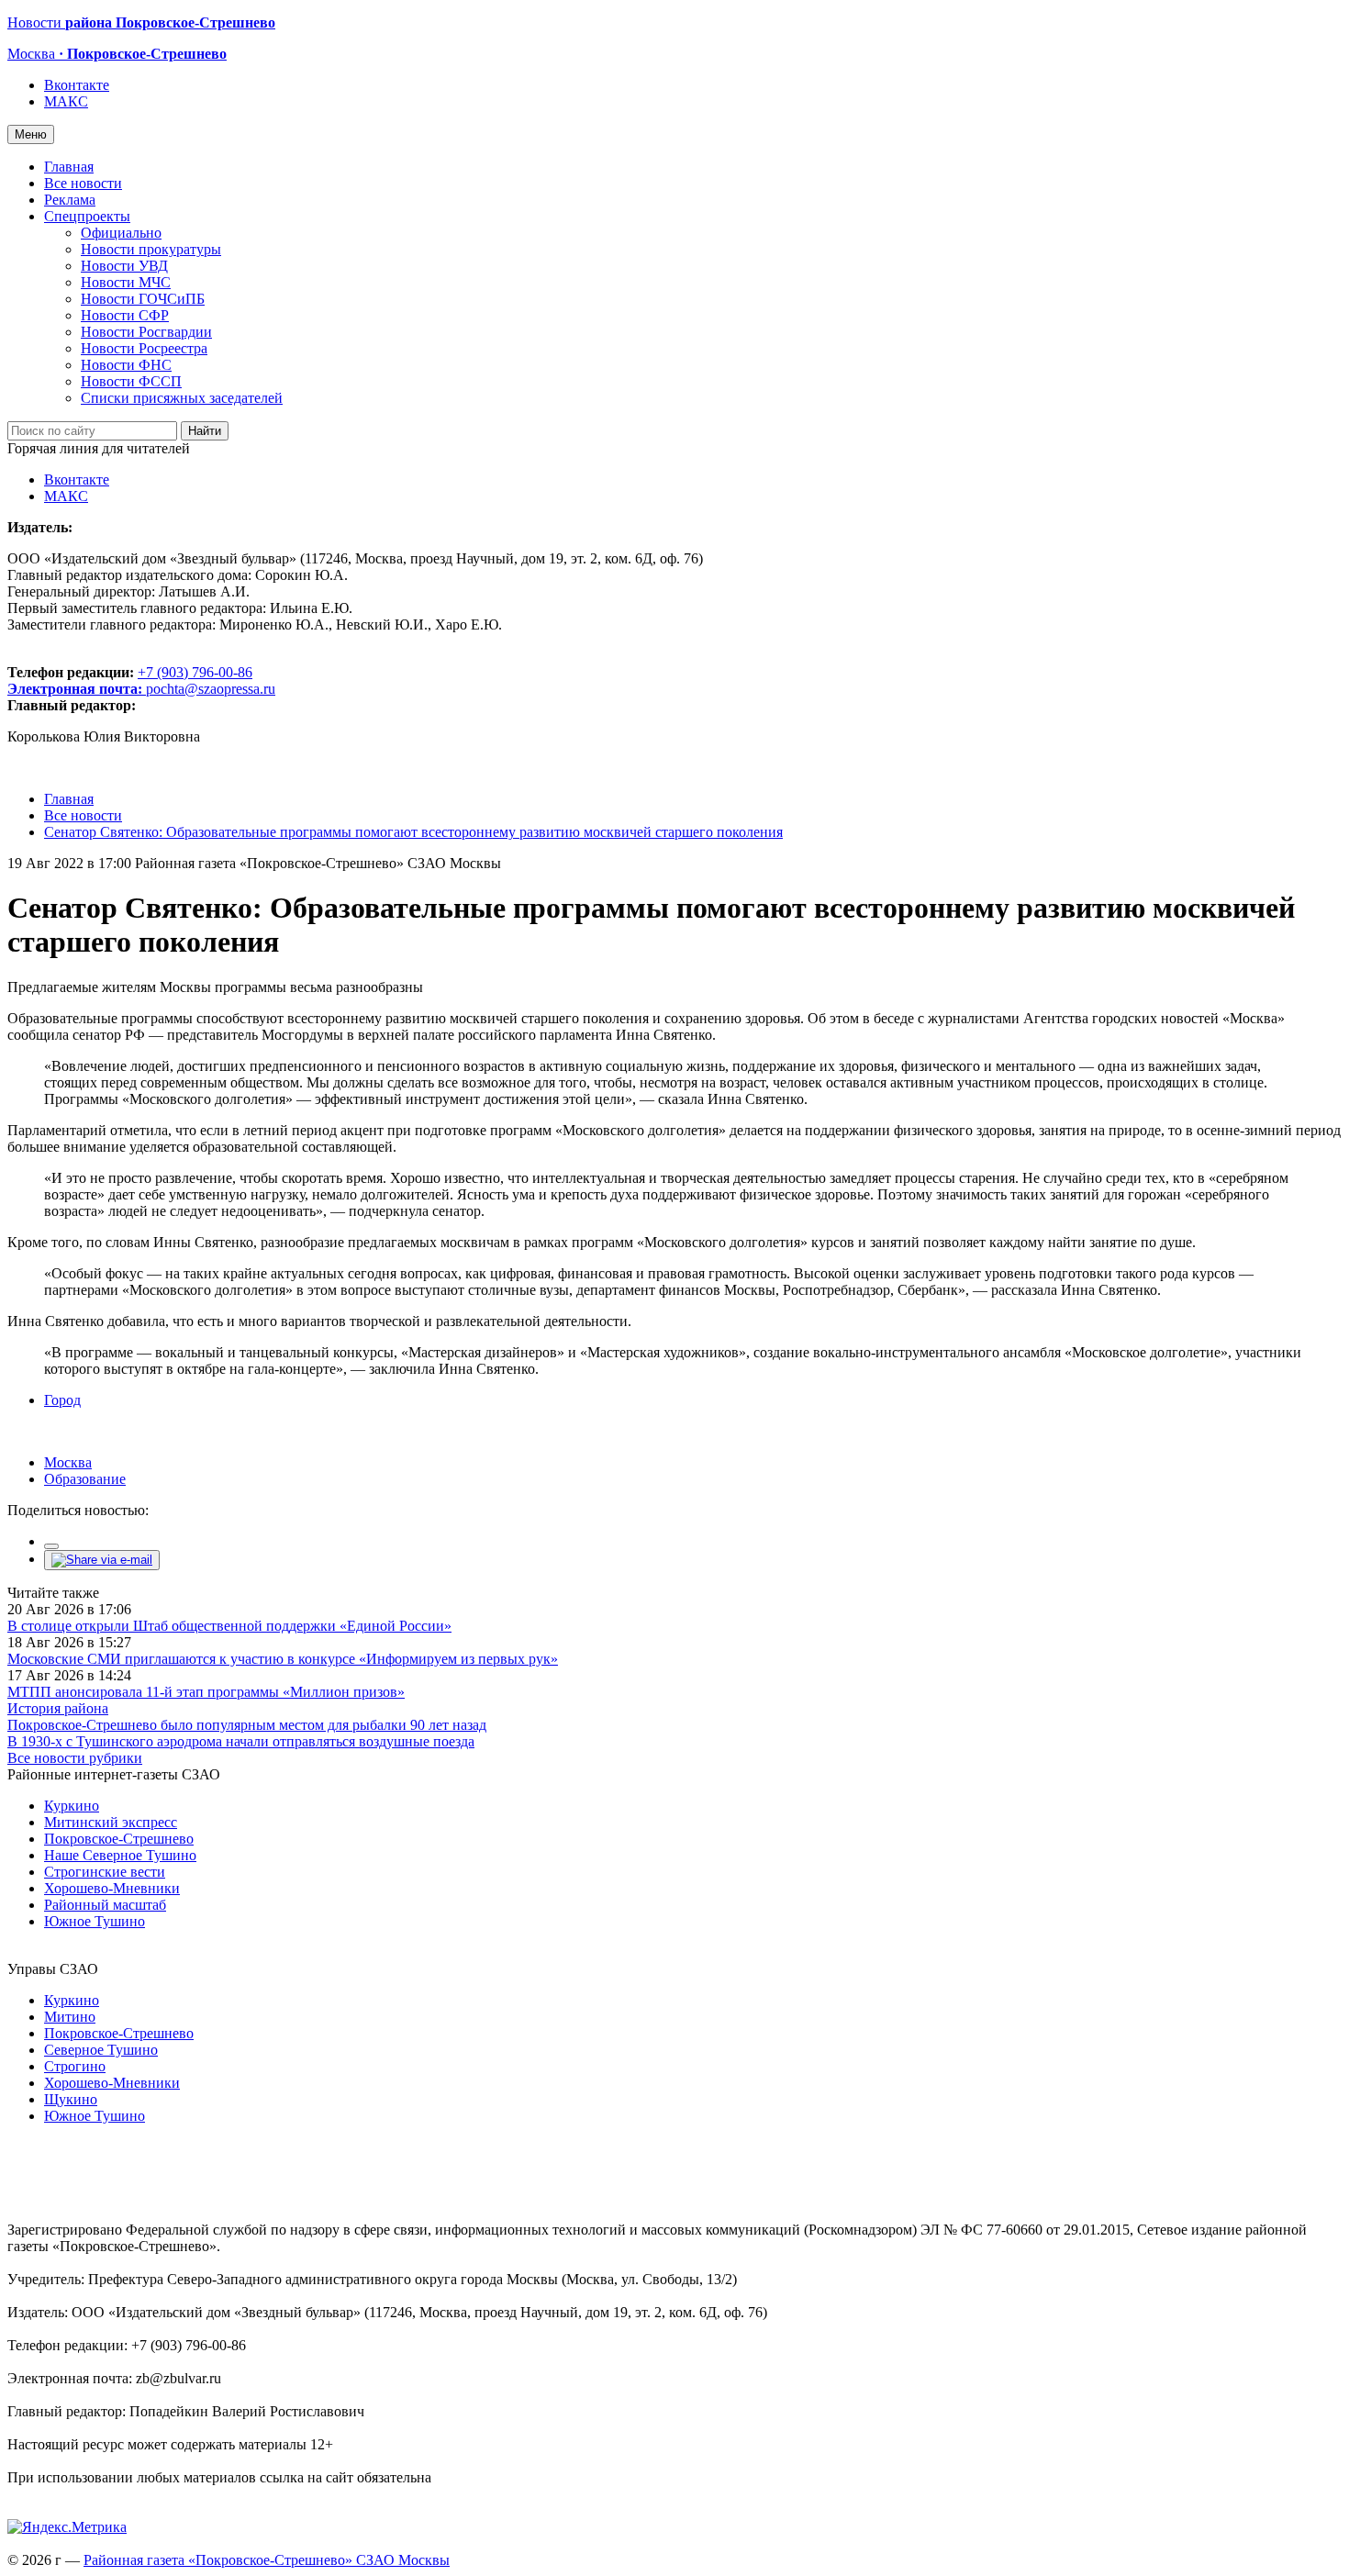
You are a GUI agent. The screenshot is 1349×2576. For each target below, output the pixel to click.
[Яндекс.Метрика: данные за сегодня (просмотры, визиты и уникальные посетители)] (67, 2527)
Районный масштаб (105, 1905)
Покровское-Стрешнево (119, 1839)
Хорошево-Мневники (112, 1888)
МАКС (66, 101)
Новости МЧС (126, 282)
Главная (69, 167)
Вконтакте (77, 85)
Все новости (83, 183)
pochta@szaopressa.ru (211, 689)
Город (62, 1400)
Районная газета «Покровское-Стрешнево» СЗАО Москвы (267, 2560)
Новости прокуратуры (151, 249)
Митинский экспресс (111, 1822)
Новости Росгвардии (146, 332)
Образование (85, 1479)
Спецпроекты (87, 216)
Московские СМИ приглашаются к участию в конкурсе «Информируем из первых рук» (283, 1659)
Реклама (70, 200)
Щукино (71, 2099)
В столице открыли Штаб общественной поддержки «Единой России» (229, 1626)
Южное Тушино (95, 1921)
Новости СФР (125, 315)
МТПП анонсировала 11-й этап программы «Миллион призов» (206, 1692)
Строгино (75, 2066)
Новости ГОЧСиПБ (143, 299)
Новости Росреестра (144, 348)
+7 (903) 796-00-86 (130, 680)
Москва (68, 1462)
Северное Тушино (101, 2050)
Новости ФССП (131, 381)
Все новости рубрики (75, 1758)
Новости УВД (124, 266)
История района (58, 1708)
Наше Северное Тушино (120, 1855)
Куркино (72, 1806)
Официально (121, 233)
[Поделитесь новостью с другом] (102, 1560)
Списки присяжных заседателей (182, 398)
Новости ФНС (126, 365)
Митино (70, 2017)
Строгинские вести (105, 1872)
